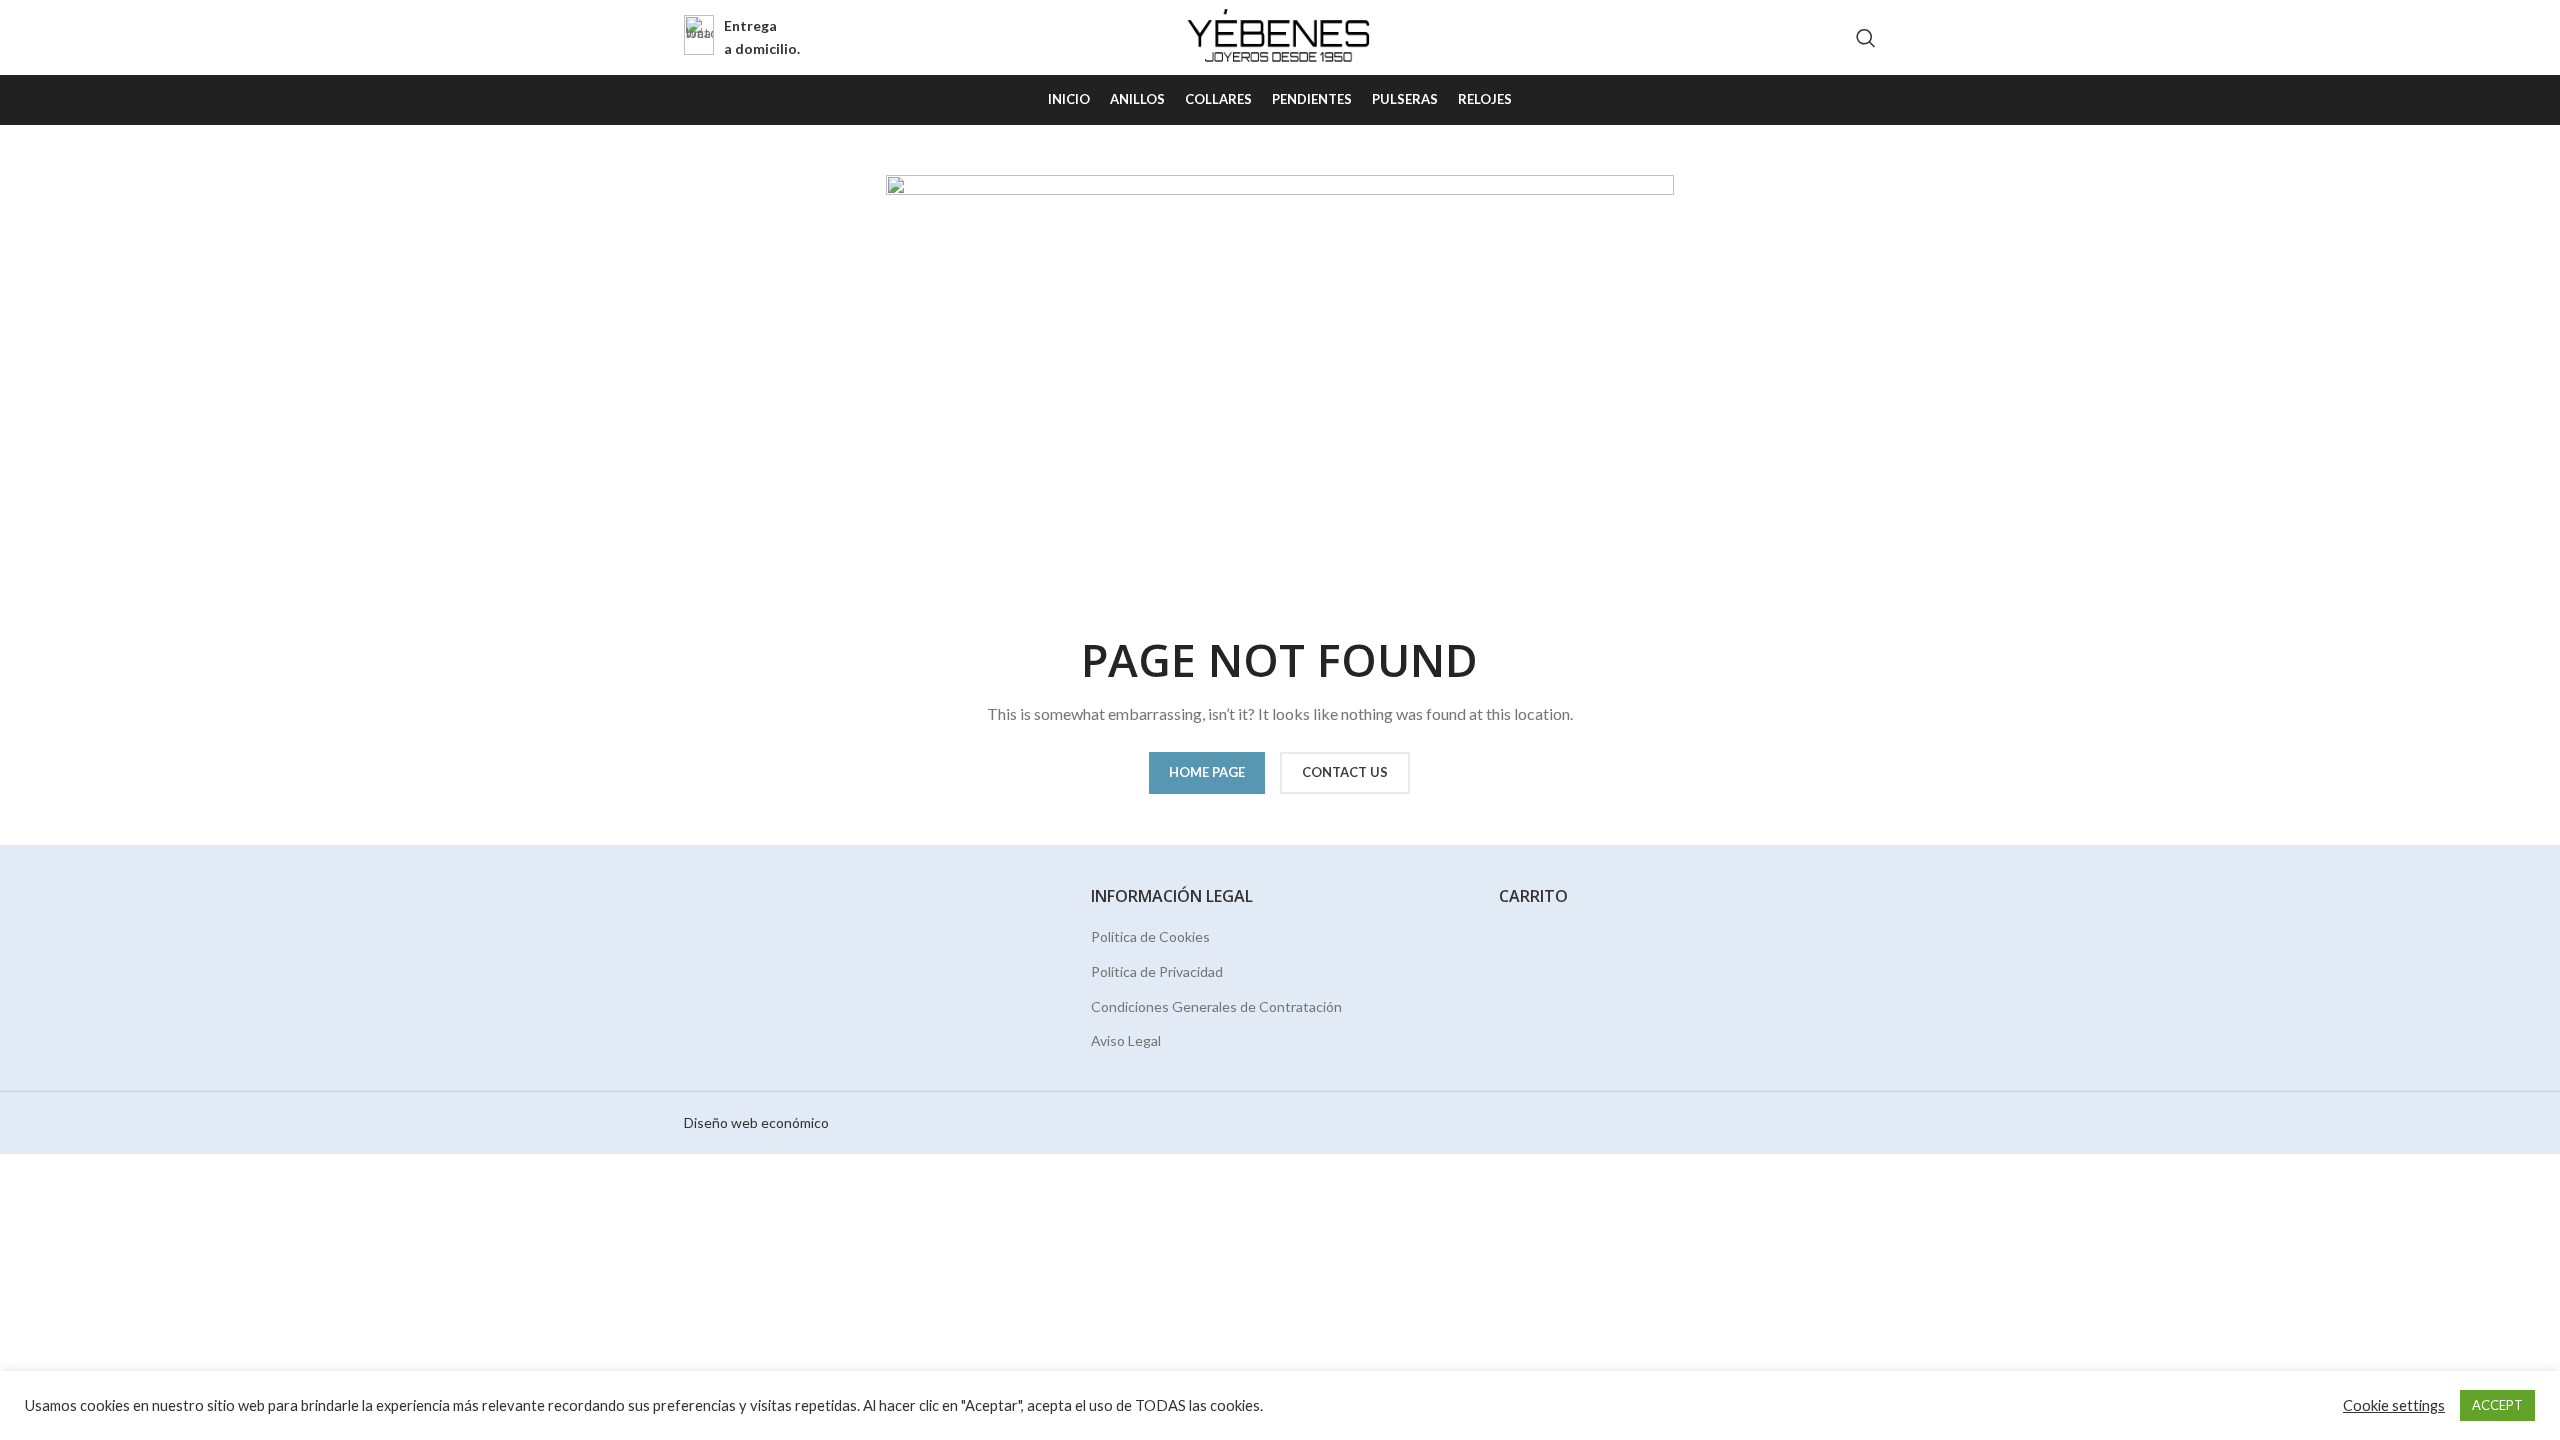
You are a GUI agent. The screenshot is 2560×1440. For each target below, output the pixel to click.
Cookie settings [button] (2394, 1405)
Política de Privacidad (1157, 971)
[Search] (1866, 38)
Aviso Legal (1126, 1040)
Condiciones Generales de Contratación (1216, 1006)
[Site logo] (1280, 35)
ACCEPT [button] (2497, 1405)
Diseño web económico (756, 1122)
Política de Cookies (1150, 936)
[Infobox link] (742, 37)
